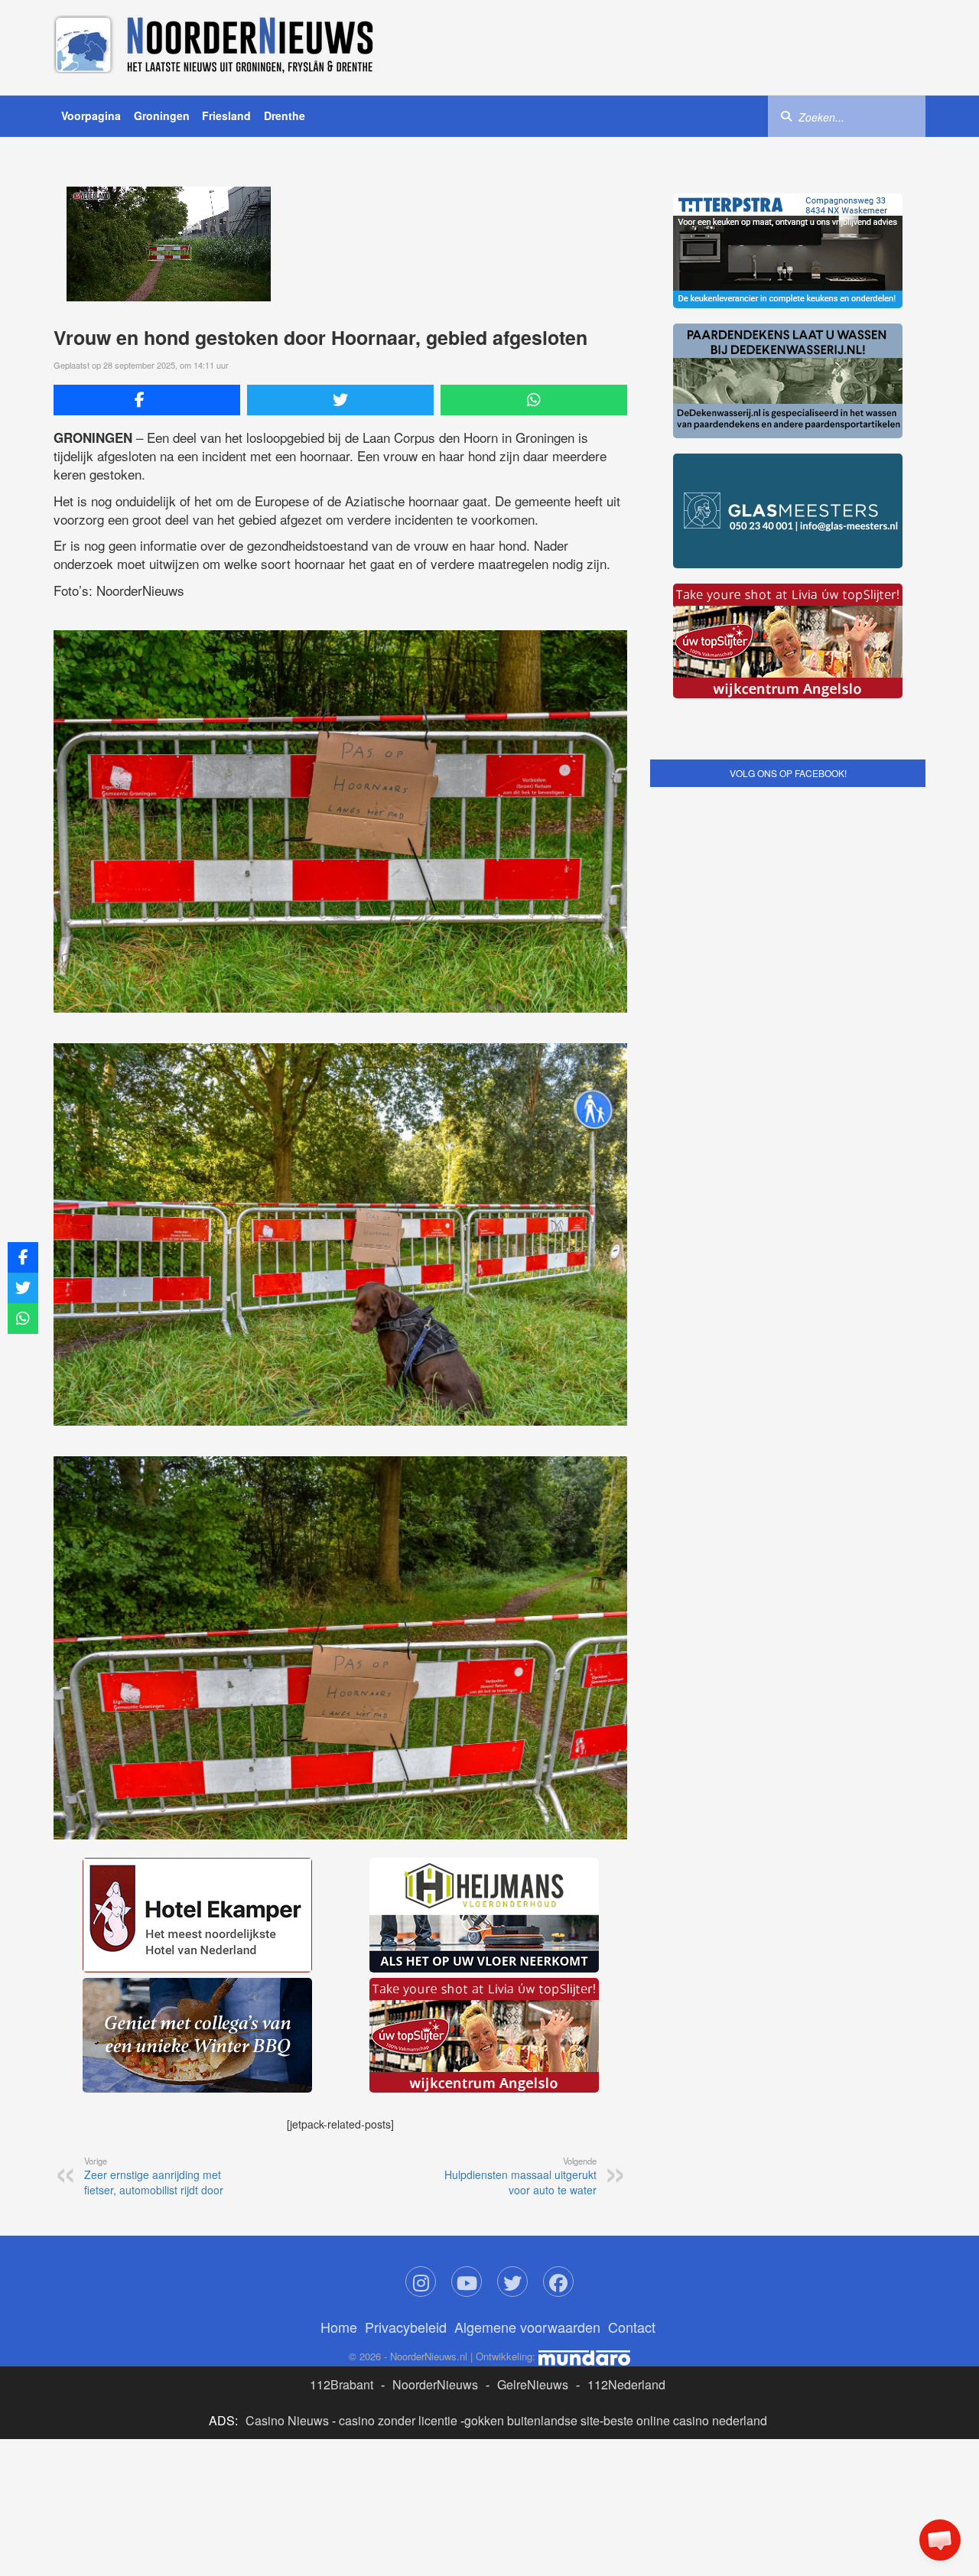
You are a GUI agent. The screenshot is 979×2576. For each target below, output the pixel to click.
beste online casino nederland (685, 2420)
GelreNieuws (533, 2384)
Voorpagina (91, 115)
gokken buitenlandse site (532, 2420)
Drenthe (285, 115)
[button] (940, 2540)
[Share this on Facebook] (147, 400)
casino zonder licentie (398, 2420)
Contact (632, 2327)
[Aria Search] (786, 115)
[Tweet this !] (340, 400)
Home (339, 2327)
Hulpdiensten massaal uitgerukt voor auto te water (520, 2176)
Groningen (162, 115)
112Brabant (342, 2384)
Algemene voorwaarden (527, 2327)
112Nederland (626, 2384)
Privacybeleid (406, 2327)
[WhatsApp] (534, 400)
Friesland (226, 115)
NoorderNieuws (435, 2384)
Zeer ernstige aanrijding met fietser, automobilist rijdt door (154, 2176)
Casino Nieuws (287, 2420)
